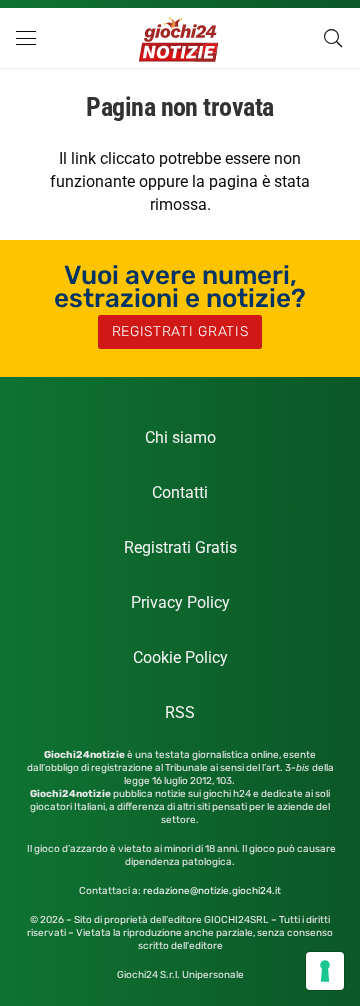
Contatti (180, 492)
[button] (26, 38)
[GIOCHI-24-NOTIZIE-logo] (180, 38)
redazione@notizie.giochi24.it (212, 891)
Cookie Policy (180, 657)
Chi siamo (180, 437)
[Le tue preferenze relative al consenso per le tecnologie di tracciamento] (325, 971)
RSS (180, 712)
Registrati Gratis (180, 547)
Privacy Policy (180, 602)
